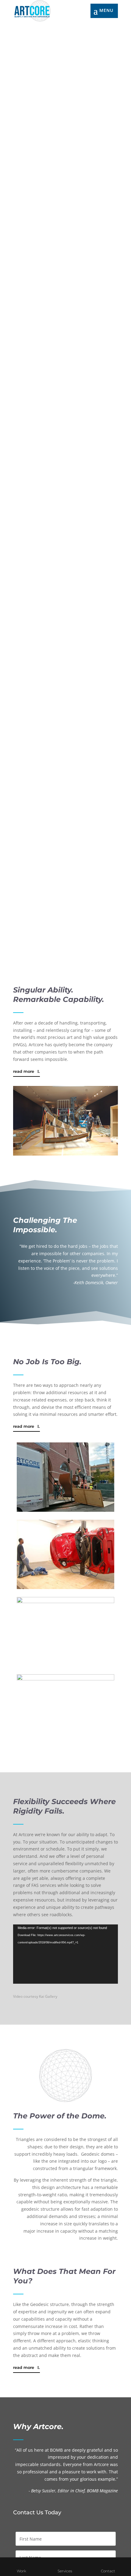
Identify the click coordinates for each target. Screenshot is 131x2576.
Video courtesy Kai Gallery (35, 1996)
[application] (65, 1954)
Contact (108, 2571)
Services (65, 2571)
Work (21, 2571)
